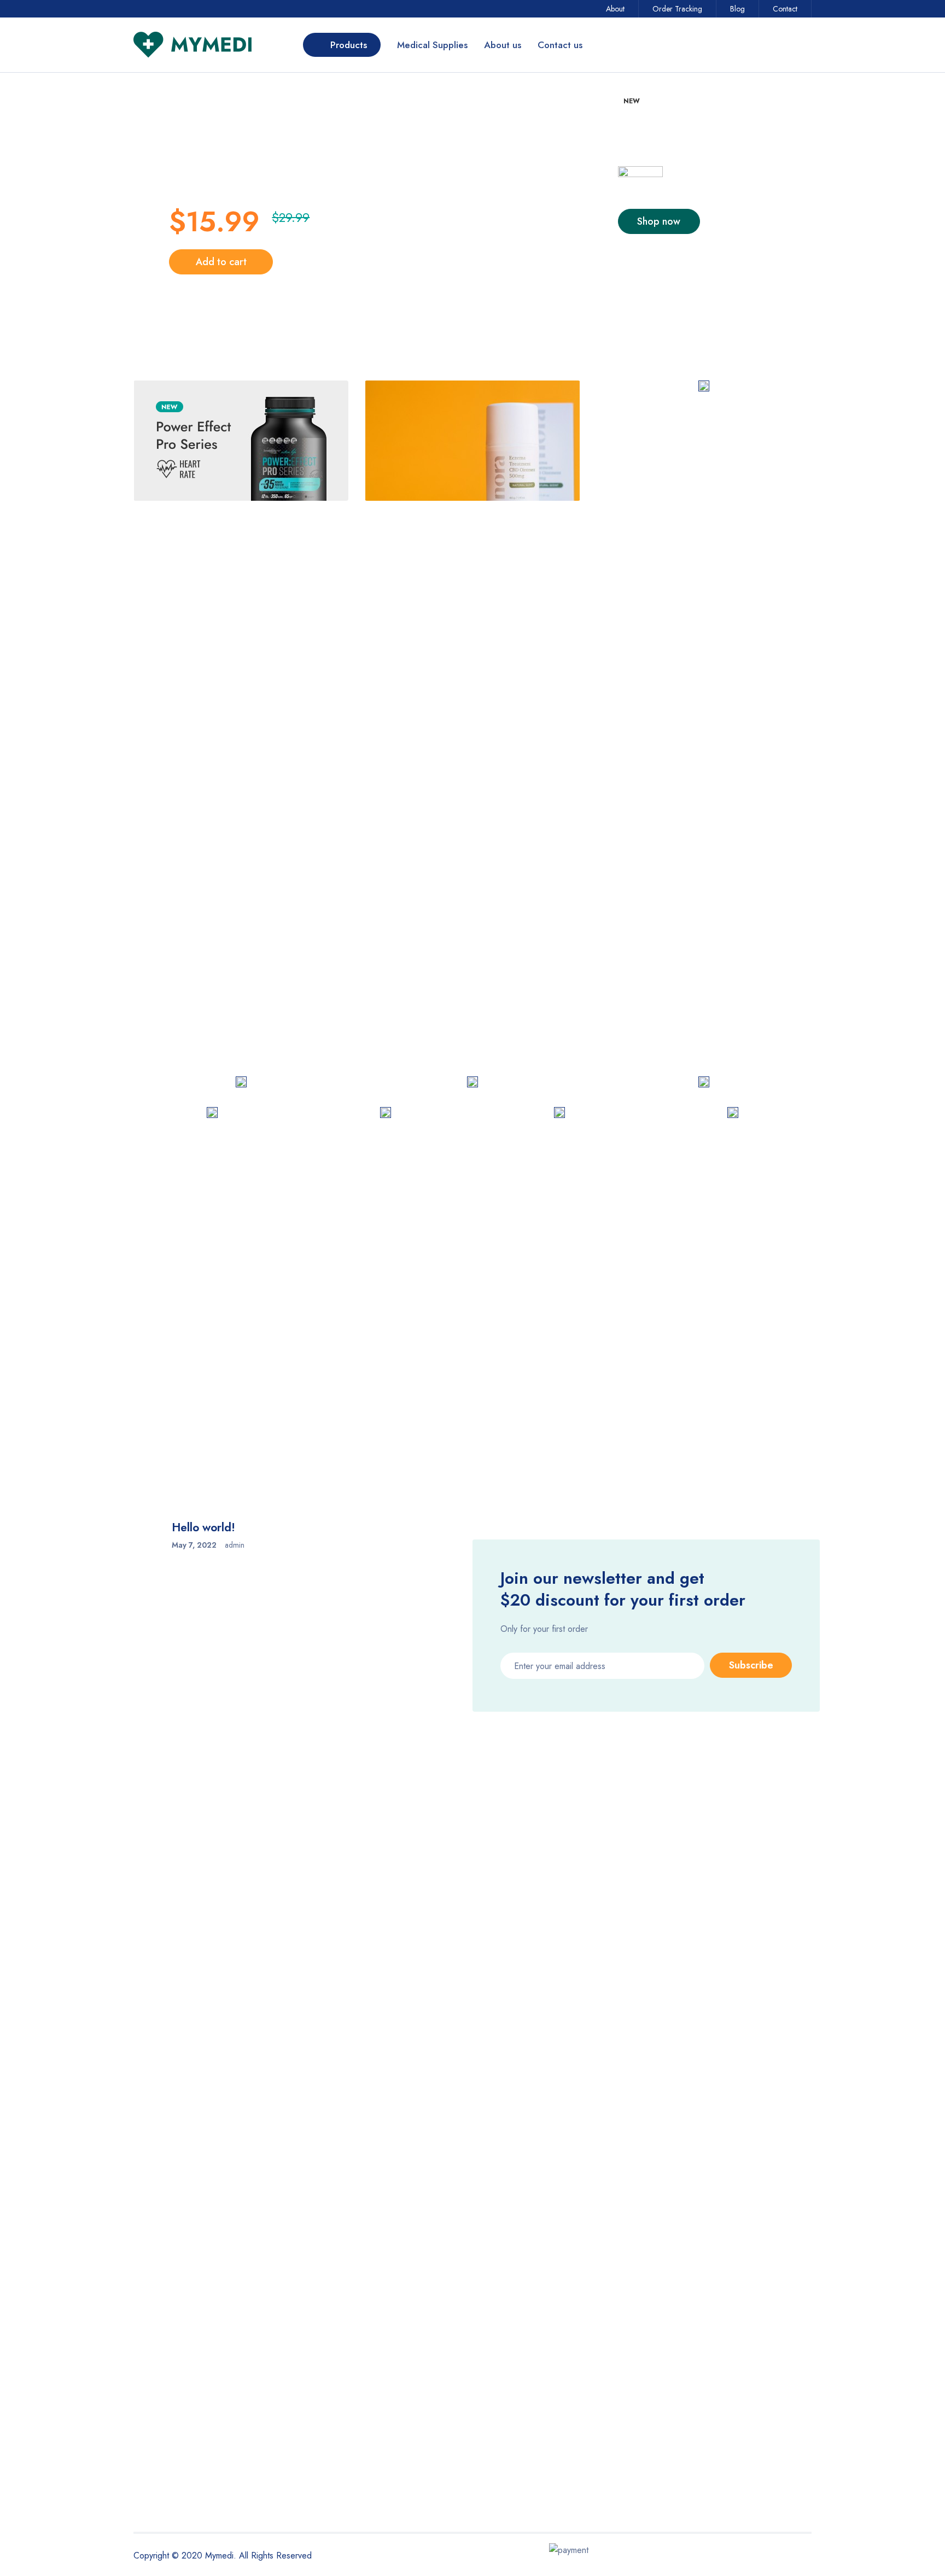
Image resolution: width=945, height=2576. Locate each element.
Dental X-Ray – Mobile (188, 952)
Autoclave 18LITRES (589, 953)
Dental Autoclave (718, 953)
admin (235, 1545)
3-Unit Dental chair (585, 773)
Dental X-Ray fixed (315, 953)
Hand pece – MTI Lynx (730, 773)
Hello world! (203, 1527)
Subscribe (751, 1665)
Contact (785, 9)
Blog (737, 9)
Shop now (659, 221)
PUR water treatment (318, 773)
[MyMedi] (241, 441)
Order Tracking (677, 9)
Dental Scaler (441, 953)
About (615, 9)
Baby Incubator (444, 773)
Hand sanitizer (172, 772)
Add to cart (221, 262)
